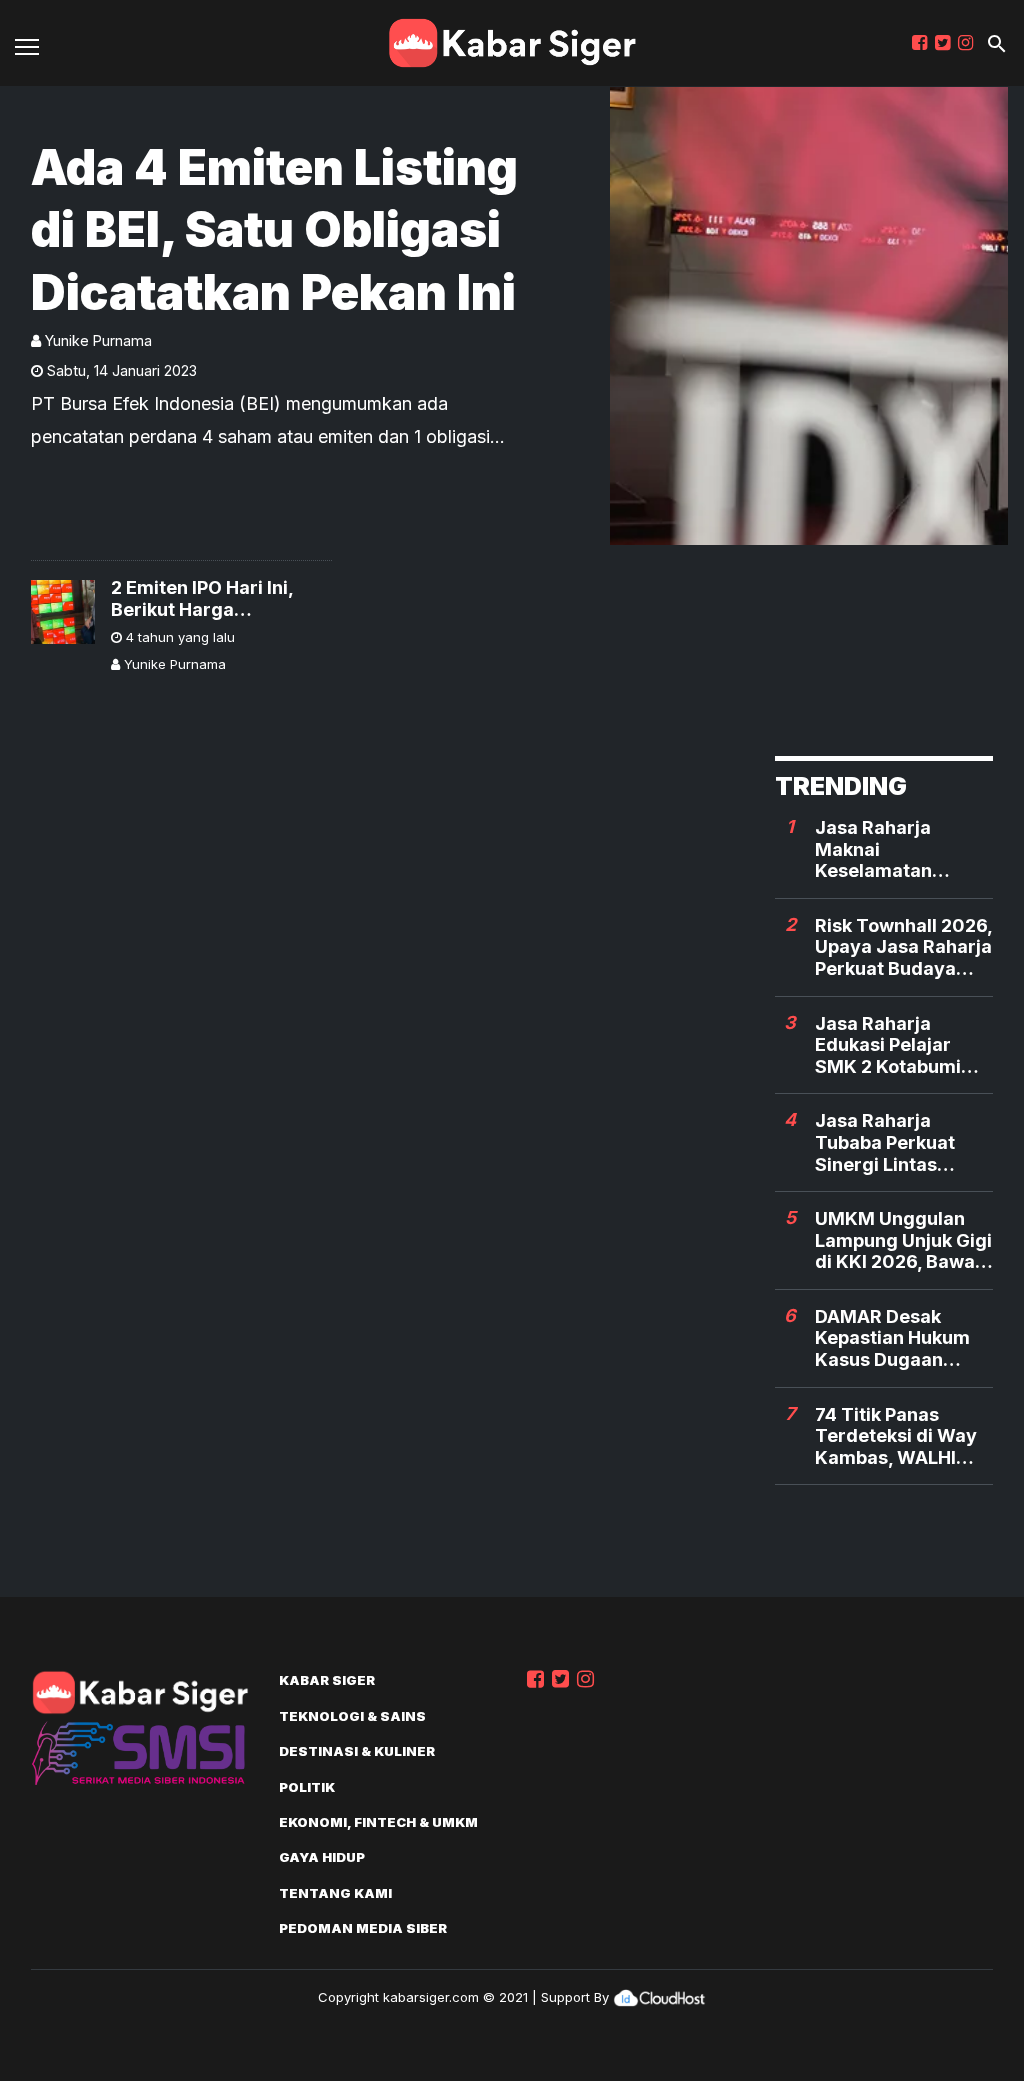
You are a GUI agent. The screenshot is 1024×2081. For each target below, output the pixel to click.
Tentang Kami (335, 1893)
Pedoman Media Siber (363, 1928)
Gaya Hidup (322, 1857)
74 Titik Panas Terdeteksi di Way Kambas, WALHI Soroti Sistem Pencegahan (896, 1436)
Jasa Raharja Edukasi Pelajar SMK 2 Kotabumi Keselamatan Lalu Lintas (894, 1045)
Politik (307, 1787)
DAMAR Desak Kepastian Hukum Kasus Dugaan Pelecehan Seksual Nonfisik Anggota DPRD (898, 1338)
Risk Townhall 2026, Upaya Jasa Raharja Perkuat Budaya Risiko (903, 947)
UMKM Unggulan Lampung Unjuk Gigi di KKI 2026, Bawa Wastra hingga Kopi (903, 1240)
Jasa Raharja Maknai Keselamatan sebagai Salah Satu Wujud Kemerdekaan (900, 849)
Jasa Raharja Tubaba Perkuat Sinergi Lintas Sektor (885, 1142)
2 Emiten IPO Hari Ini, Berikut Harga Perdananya (202, 598)
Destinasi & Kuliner (357, 1751)
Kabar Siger (327, 1680)
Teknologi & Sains (352, 1716)
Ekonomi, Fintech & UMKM (378, 1822)
